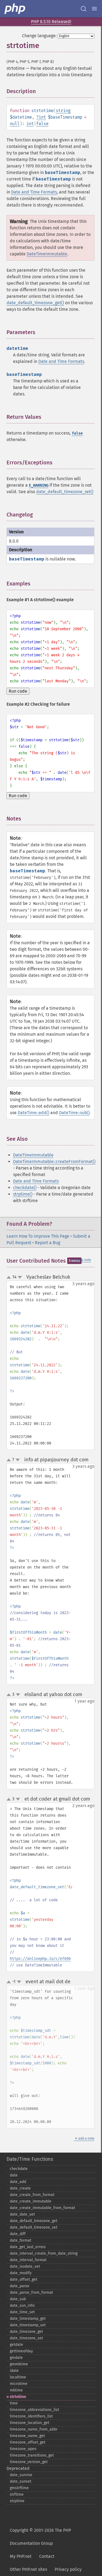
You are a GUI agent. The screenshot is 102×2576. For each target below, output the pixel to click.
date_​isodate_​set (25, 2266)
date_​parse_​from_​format (31, 2293)
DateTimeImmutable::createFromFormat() (54, 1162)
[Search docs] (84, 9)
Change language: (39, 36)
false (42, 124)
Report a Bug (47, 1243)
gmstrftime (19, 2488)
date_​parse (20, 2286)
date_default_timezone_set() (65, 492)
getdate (16, 2345)
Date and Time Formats (34, 192)
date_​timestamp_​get (28, 2319)
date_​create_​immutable (31, 2201)
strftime (17, 2494)
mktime (16, 2390)
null (15, 124)
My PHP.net (21, 2556)
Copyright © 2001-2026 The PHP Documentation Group (40, 2537)
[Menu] (94, 9)
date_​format (21, 2240)
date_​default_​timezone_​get (34, 2221)
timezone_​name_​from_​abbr (34, 2429)
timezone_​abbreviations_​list (34, 2410)
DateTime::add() (33, 1113)
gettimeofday (21, 2351)
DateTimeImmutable (47, 254)
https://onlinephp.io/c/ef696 (40, 1959)
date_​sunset (21, 2481)
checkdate (19, 2169)
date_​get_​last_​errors (28, 2247)
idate (14, 2371)
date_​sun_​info (22, 2306)
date (14, 2175)
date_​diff (18, 2234)
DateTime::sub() (74, 1113)
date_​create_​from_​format (32, 2195)
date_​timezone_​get (26, 2332)
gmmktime (19, 2364)
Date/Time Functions (30, 2159)
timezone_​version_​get (29, 2462)
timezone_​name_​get (27, 2436)
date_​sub (18, 2299)
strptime (17, 2501)
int (42, 117)
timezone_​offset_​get (28, 2442)
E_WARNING (39, 485)
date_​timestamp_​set (28, 2325)
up (10, 1278)
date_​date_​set (22, 2214)
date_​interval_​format (28, 2260)
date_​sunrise (21, 2475)
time (14, 2403)
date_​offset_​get (24, 2279)
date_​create (20, 2188)
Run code (18, 691)
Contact (47, 2556)
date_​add (18, 2182)
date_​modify (21, 2273)
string (63, 111)
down (20, 1277)
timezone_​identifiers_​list (31, 2416)
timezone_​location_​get (30, 2423)
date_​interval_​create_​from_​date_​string (44, 2253)
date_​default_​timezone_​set (34, 2227)
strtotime (18, 2397)
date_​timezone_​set (26, 2338)
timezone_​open (23, 2449)
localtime (18, 2377)
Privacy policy (68, 2569)
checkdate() (25, 1188)
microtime (19, 2384)
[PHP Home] (15, 9)
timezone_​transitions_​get (32, 2455)
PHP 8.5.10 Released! (51, 22)
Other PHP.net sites (28, 2569)
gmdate (16, 2358)
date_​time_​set (22, 2312)
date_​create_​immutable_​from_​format (42, 2208)
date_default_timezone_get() (35, 303)
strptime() (23, 1194)
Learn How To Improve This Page (38, 1236)
